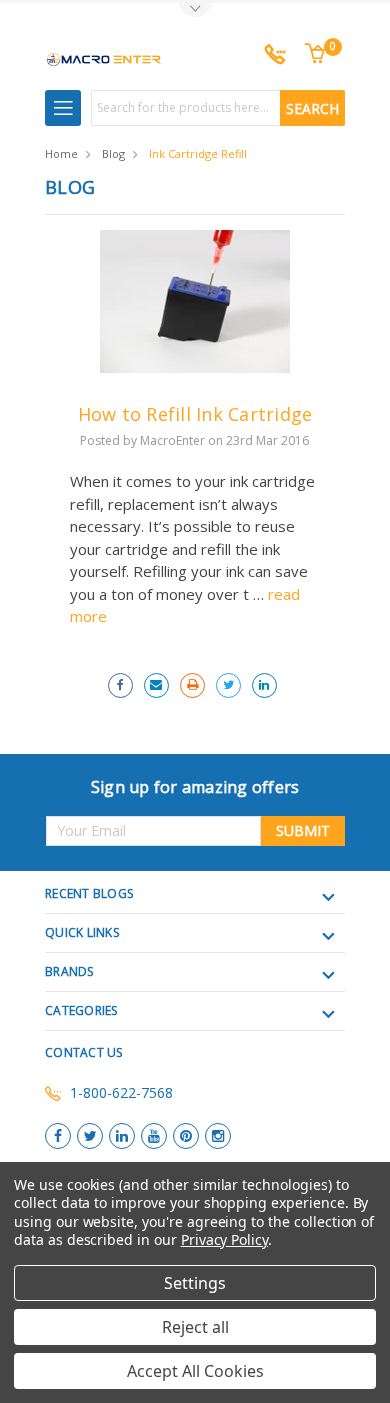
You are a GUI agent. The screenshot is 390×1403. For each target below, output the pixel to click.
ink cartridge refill (198, 153)
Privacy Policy (224, 1239)
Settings (195, 1283)
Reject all (195, 1327)
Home (61, 153)
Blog (113, 153)
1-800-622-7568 (121, 1092)
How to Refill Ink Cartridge (195, 414)
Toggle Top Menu (195, 10)
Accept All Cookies (195, 1371)
